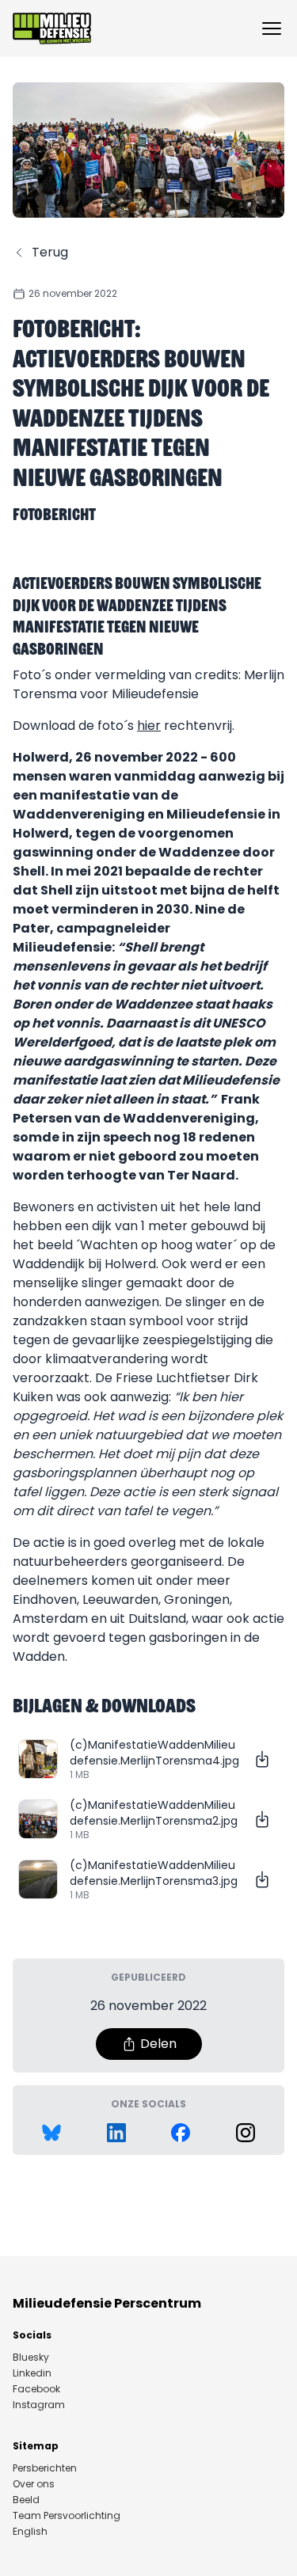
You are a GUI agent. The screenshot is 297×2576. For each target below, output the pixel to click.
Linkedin (32, 2373)
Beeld (26, 2500)
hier (149, 726)
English (30, 2532)
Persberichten (45, 2468)
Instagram (39, 2405)
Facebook (36, 2389)
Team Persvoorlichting (67, 2516)
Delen (158, 2044)
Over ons (34, 2484)
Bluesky (31, 2358)
